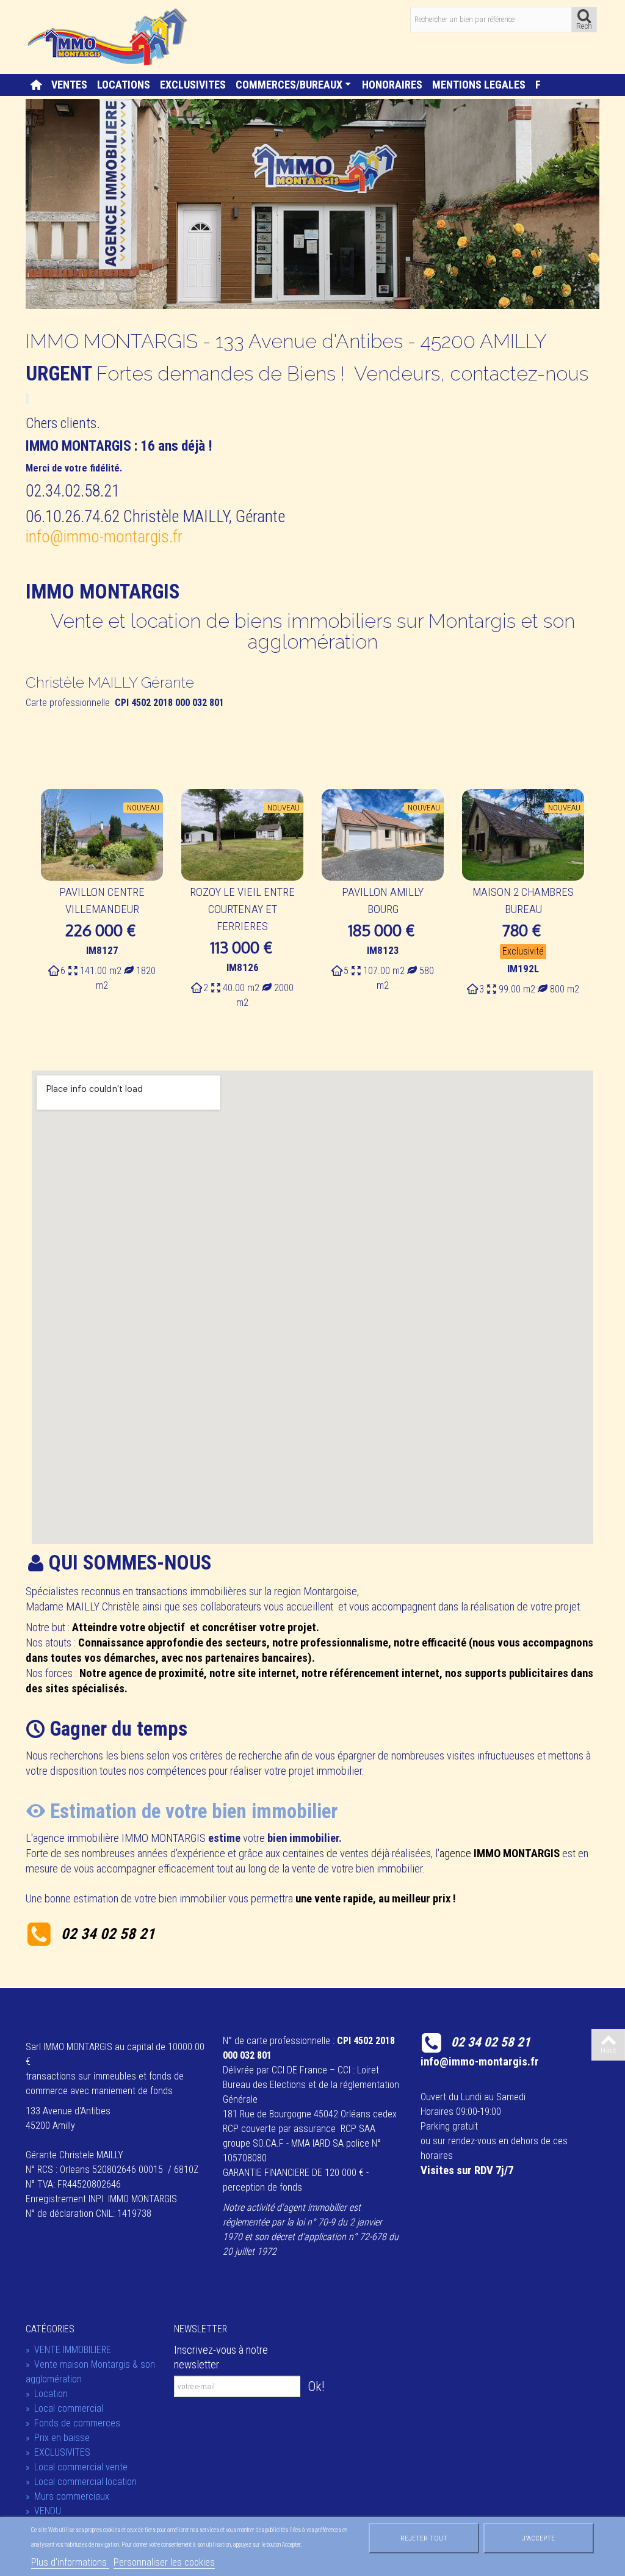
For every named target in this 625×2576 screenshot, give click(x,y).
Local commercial (64, 2408)
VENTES (69, 85)
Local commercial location (81, 2482)
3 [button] (319, 1049)
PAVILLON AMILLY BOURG (102, 901)
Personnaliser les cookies (164, 2562)
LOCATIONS (124, 85)
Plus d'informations (70, 2562)
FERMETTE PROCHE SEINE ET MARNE (523, 901)
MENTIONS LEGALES (479, 85)
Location (47, 2394)
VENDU (43, 2511)
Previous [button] (50, 901)
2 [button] (306, 1049)
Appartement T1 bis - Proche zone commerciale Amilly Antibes (383, 909)
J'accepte (538, 2538)
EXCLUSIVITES (193, 85)
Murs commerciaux (67, 2496)
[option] (102, 893)
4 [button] (331, 1049)
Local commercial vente (77, 2467)
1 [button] (294, 1049)
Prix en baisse (58, 2438)
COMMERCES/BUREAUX (289, 85)
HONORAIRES (392, 85)
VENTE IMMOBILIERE (68, 2350)
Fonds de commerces (73, 2423)
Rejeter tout (424, 2538)
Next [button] (575, 901)
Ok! (316, 2386)
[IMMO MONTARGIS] (109, 36)
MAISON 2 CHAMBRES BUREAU (242, 901)
